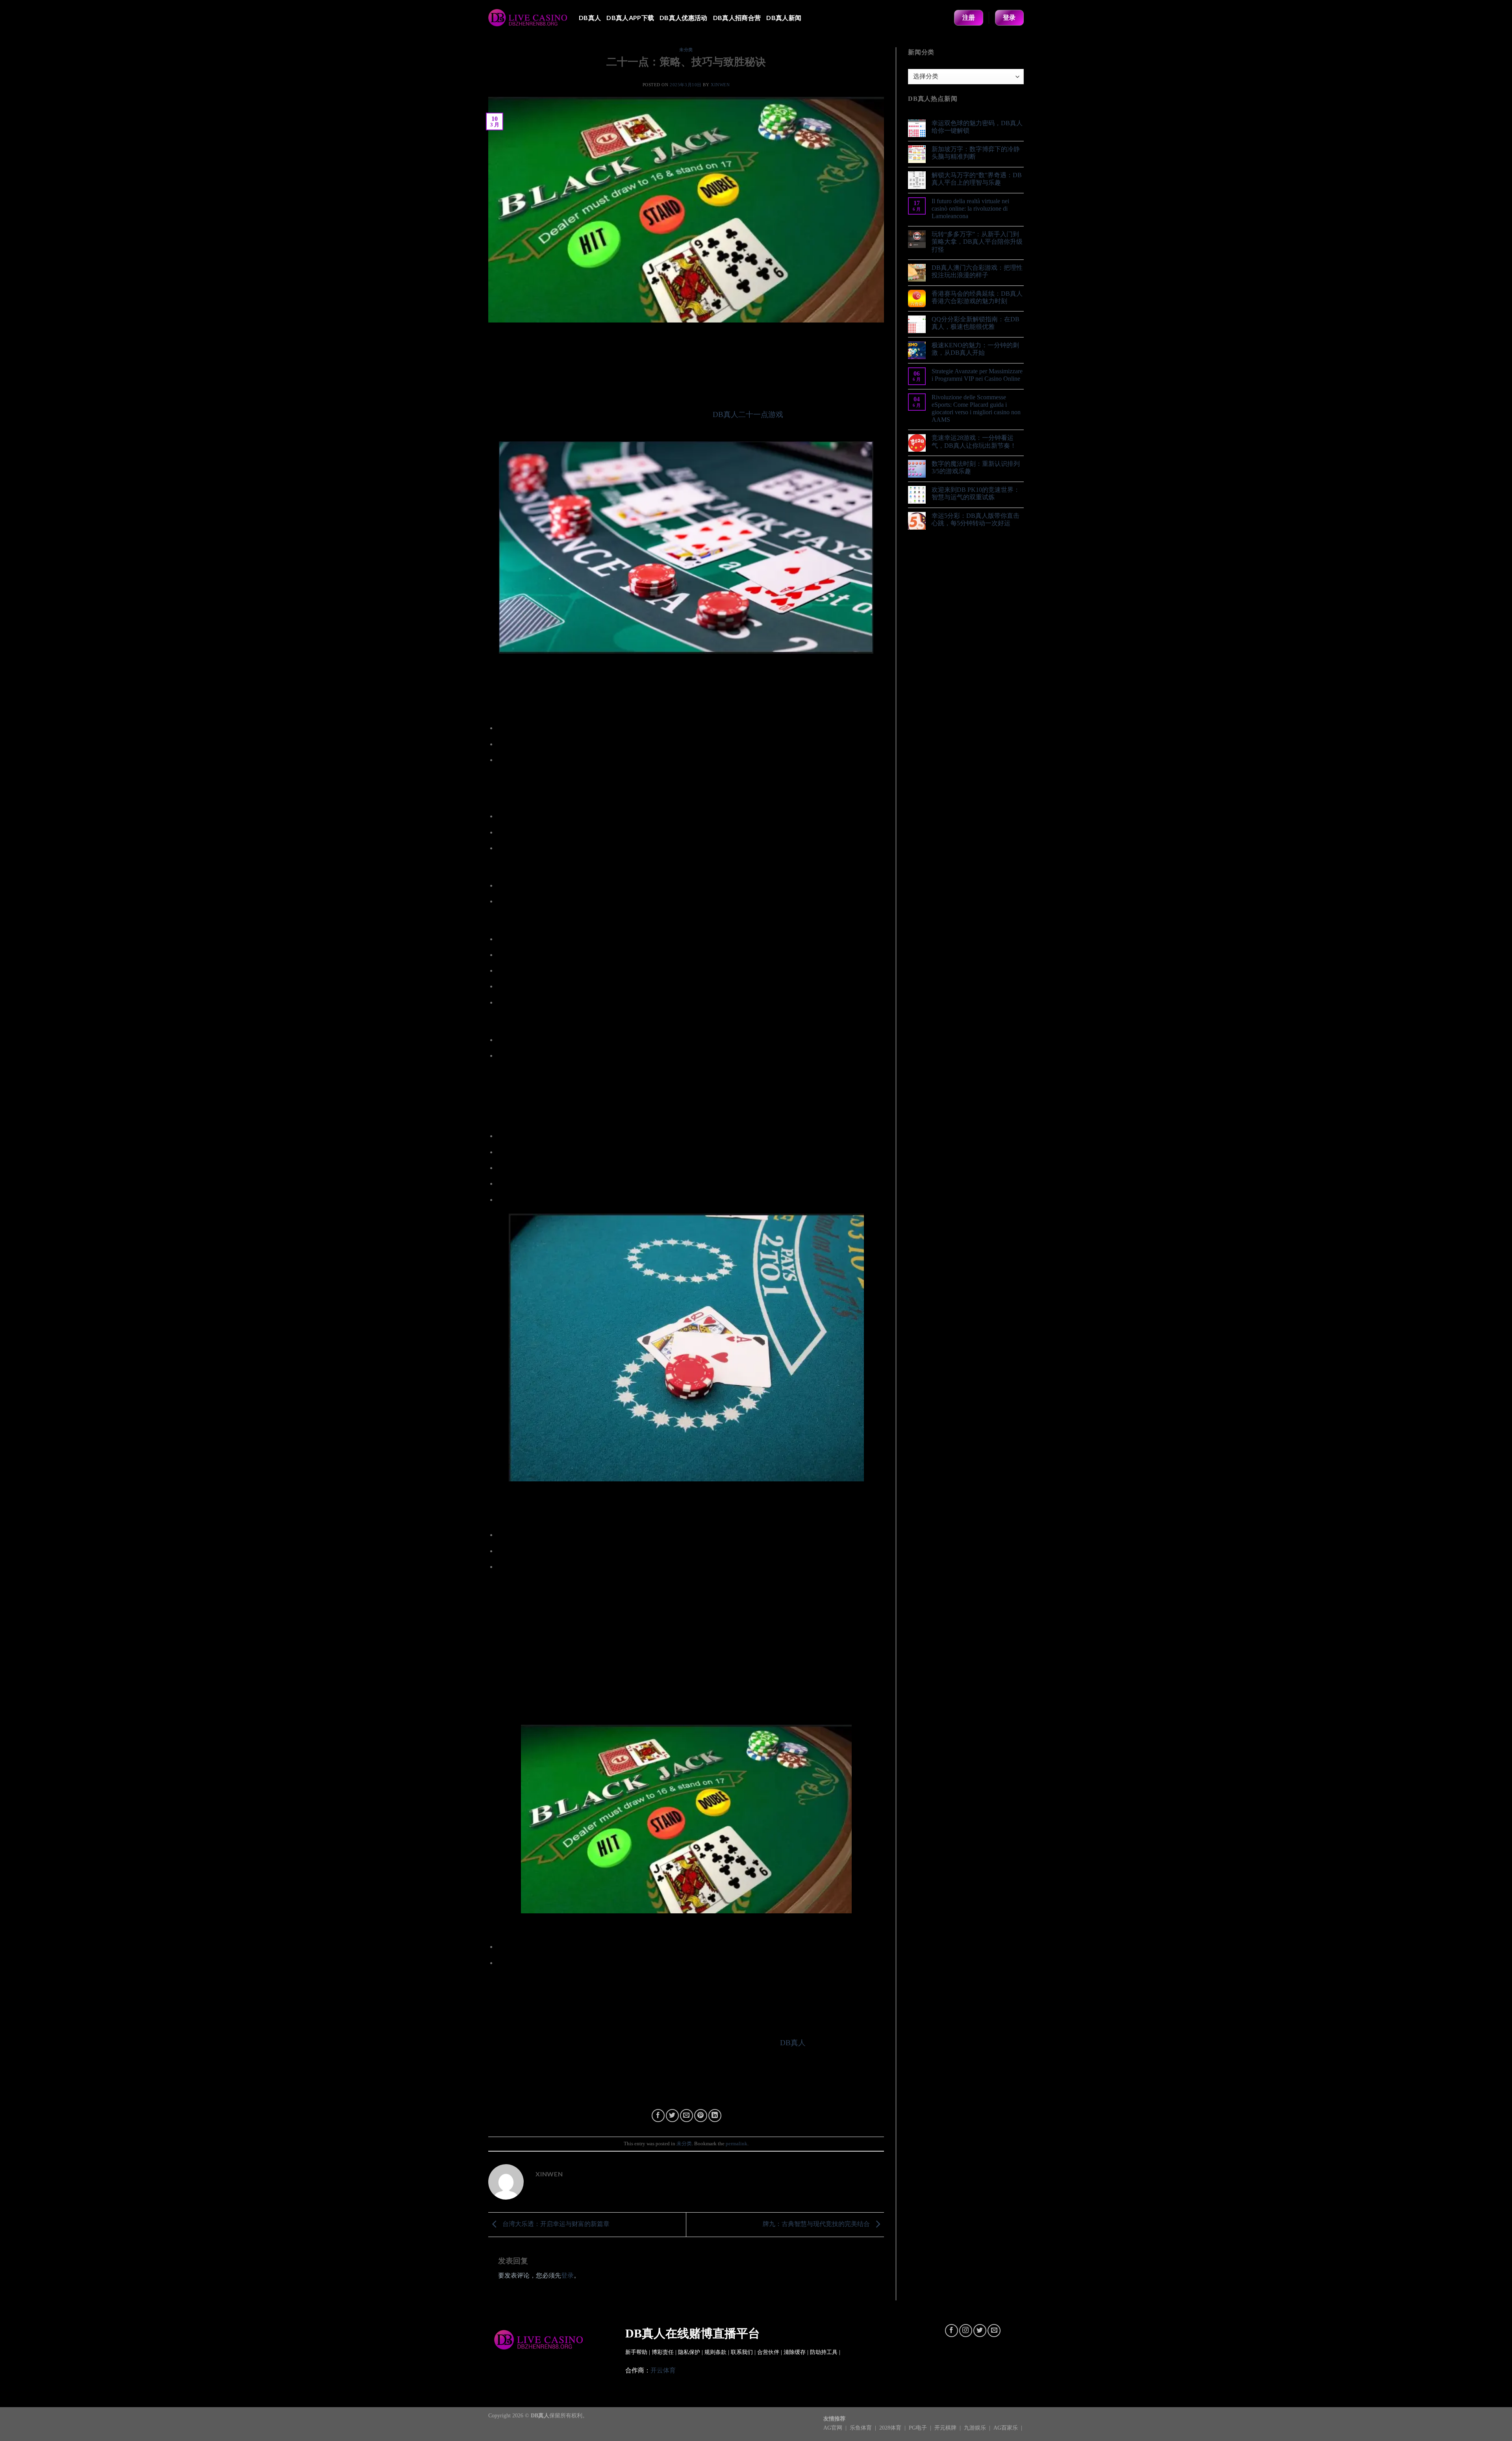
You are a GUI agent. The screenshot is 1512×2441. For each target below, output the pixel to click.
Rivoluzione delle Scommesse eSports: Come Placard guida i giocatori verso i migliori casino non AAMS (976, 409)
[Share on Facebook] (658, 2116)
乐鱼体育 (862, 2428)
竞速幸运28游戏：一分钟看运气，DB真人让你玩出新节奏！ (974, 441)
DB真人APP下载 (630, 18)
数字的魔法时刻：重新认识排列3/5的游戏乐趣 (976, 467)
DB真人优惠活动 (684, 18)
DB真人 (590, 18)
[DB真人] (528, 18)
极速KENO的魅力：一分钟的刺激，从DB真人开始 (975, 349)
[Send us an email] (994, 2331)
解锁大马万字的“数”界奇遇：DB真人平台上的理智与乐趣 (977, 179)
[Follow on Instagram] (966, 2331)
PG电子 (919, 2428)
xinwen (720, 85)
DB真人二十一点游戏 (748, 414)
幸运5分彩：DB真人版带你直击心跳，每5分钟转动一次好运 (976, 519)
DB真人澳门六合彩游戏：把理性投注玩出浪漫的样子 (977, 271)
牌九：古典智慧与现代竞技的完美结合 (817, 2224)
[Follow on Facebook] (951, 2331)
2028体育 (891, 2428)
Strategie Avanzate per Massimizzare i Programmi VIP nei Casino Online (977, 375)
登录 (567, 2275)
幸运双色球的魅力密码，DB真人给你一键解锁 (977, 127)
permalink (737, 2144)
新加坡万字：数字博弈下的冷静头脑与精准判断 (976, 153)
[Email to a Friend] (687, 2116)
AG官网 (834, 2428)
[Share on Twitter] (672, 2116)
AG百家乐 (1006, 2428)
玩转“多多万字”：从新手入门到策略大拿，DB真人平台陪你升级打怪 (977, 242)
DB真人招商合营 (737, 18)
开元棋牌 (946, 2428)
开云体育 (663, 2370)
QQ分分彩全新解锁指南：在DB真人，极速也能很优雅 (976, 323)
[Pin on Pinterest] (701, 2116)
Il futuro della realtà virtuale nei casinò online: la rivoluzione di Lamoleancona (970, 209)
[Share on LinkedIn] (715, 2116)
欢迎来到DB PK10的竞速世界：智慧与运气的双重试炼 (976, 493)
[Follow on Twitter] (980, 2331)
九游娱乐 (976, 2428)
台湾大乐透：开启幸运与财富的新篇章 (555, 2224)
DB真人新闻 (784, 18)
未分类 (686, 50)
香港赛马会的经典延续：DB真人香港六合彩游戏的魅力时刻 (977, 297)
